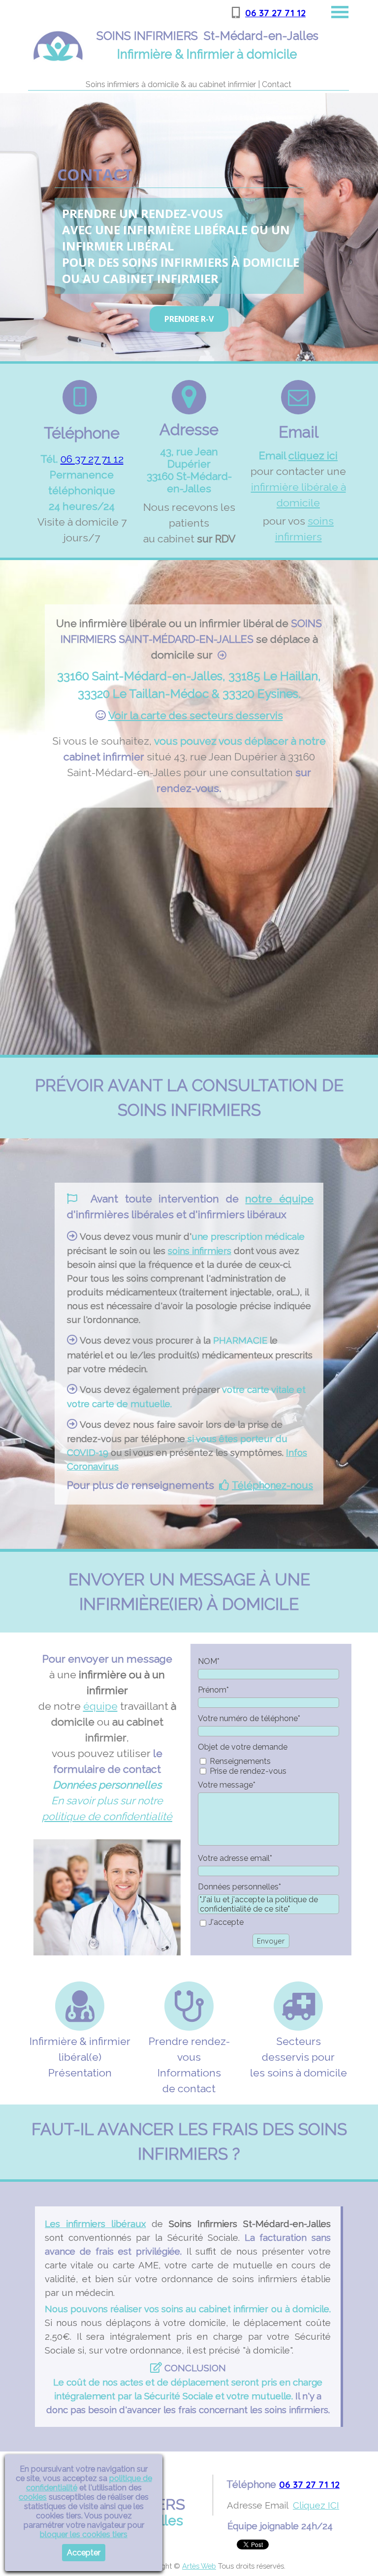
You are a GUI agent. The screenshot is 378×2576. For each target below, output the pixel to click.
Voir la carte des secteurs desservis (196, 715)
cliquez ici (313, 456)
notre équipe (279, 1199)
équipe (100, 1706)
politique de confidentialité (107, 1816)
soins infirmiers (200, 1251)
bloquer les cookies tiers (84, 2534)
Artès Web (199, 2566)
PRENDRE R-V (189, 319)
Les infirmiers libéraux (95, 2224)
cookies (33, 2497)
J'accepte (226, 1922)
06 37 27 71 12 (275, 13)
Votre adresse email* (235, 1858)
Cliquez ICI (316, 2505)
